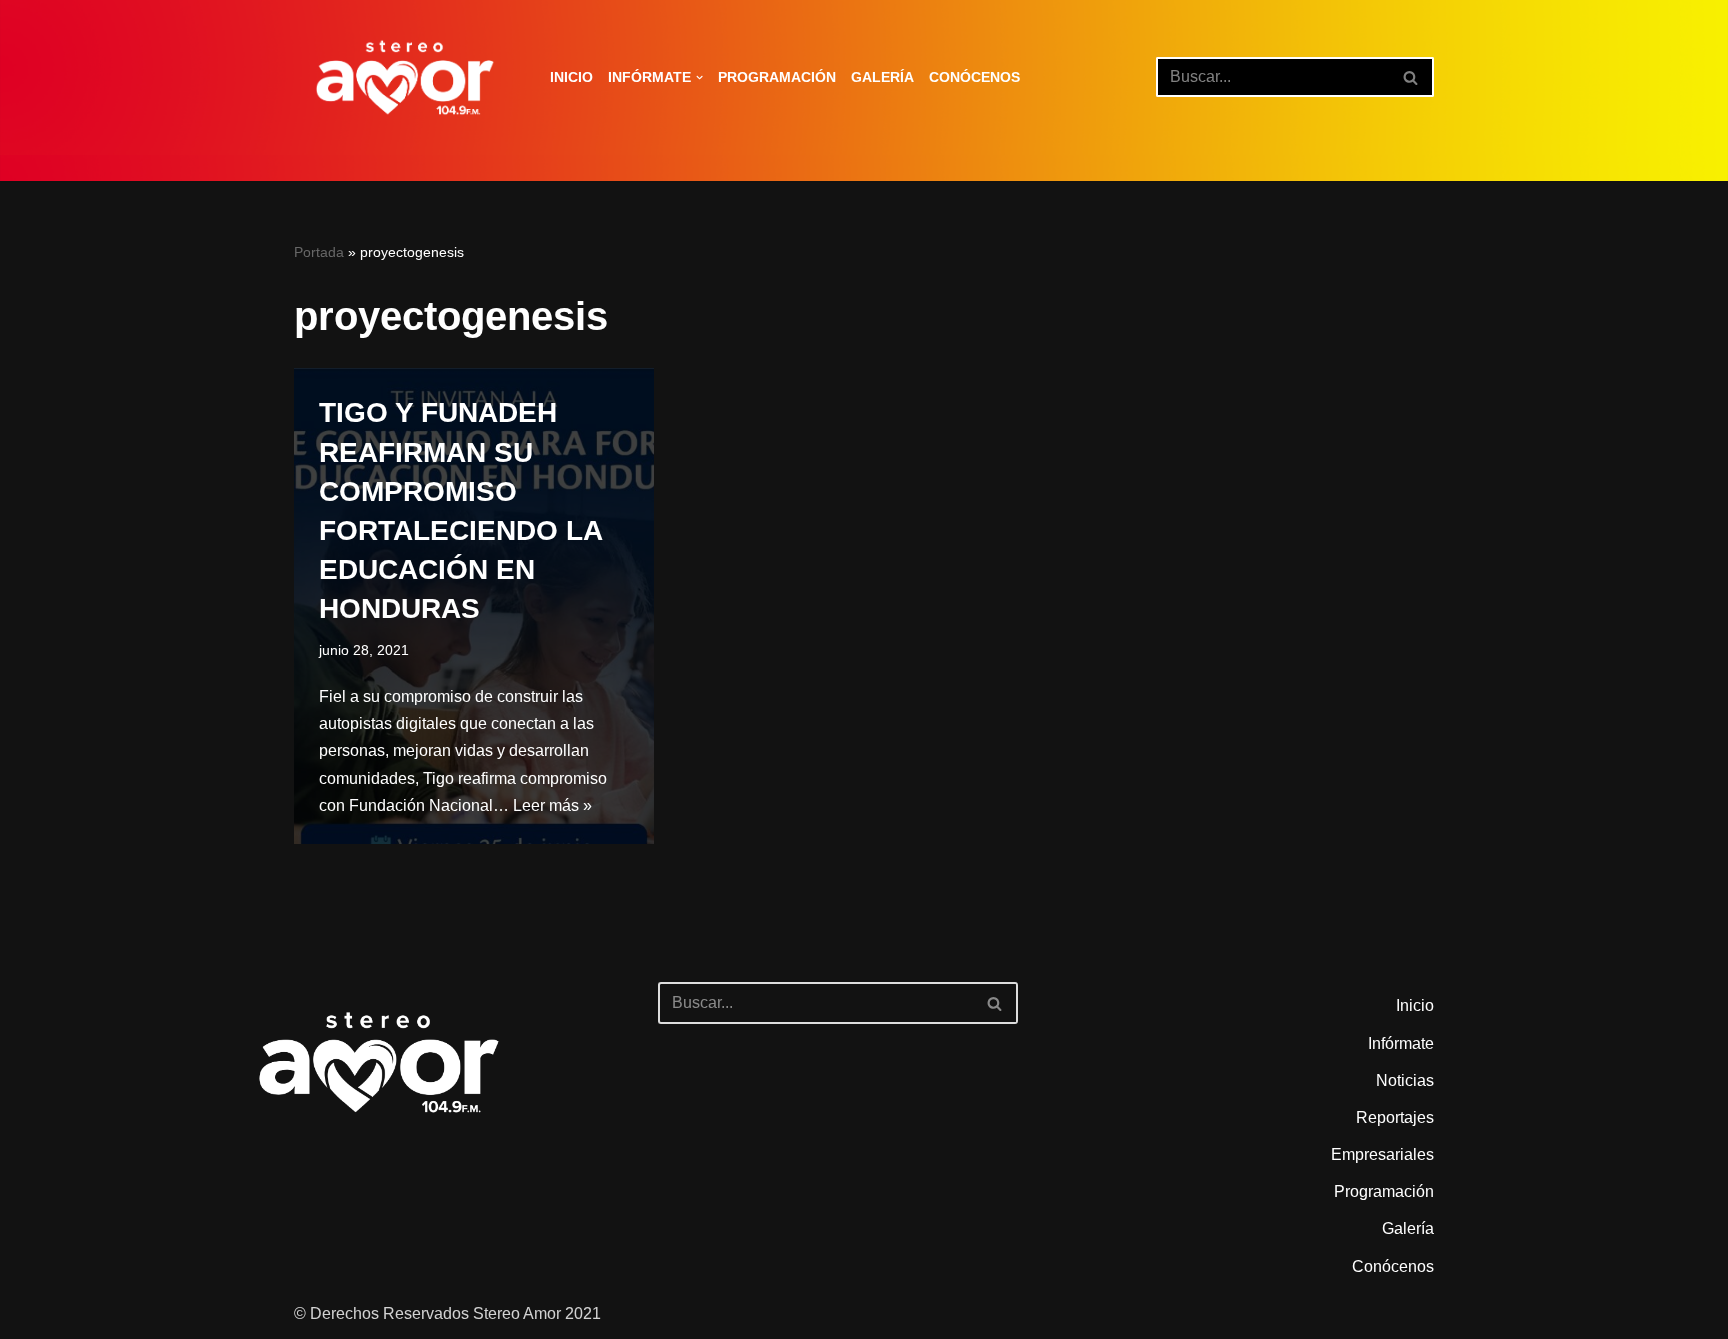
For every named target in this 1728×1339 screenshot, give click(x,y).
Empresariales (1382, 1154)
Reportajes (1395, 1117)
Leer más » (552, 805)
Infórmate (1401, 1043)
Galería (882, 77)
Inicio (571, 77)
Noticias (1405, 1080)
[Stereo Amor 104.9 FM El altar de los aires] (405, 77)
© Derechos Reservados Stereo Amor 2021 (447, 1313)
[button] (699, 77)
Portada (319, 252)
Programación (777, 77)
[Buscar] (1411, 77)
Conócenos (974, 77)
